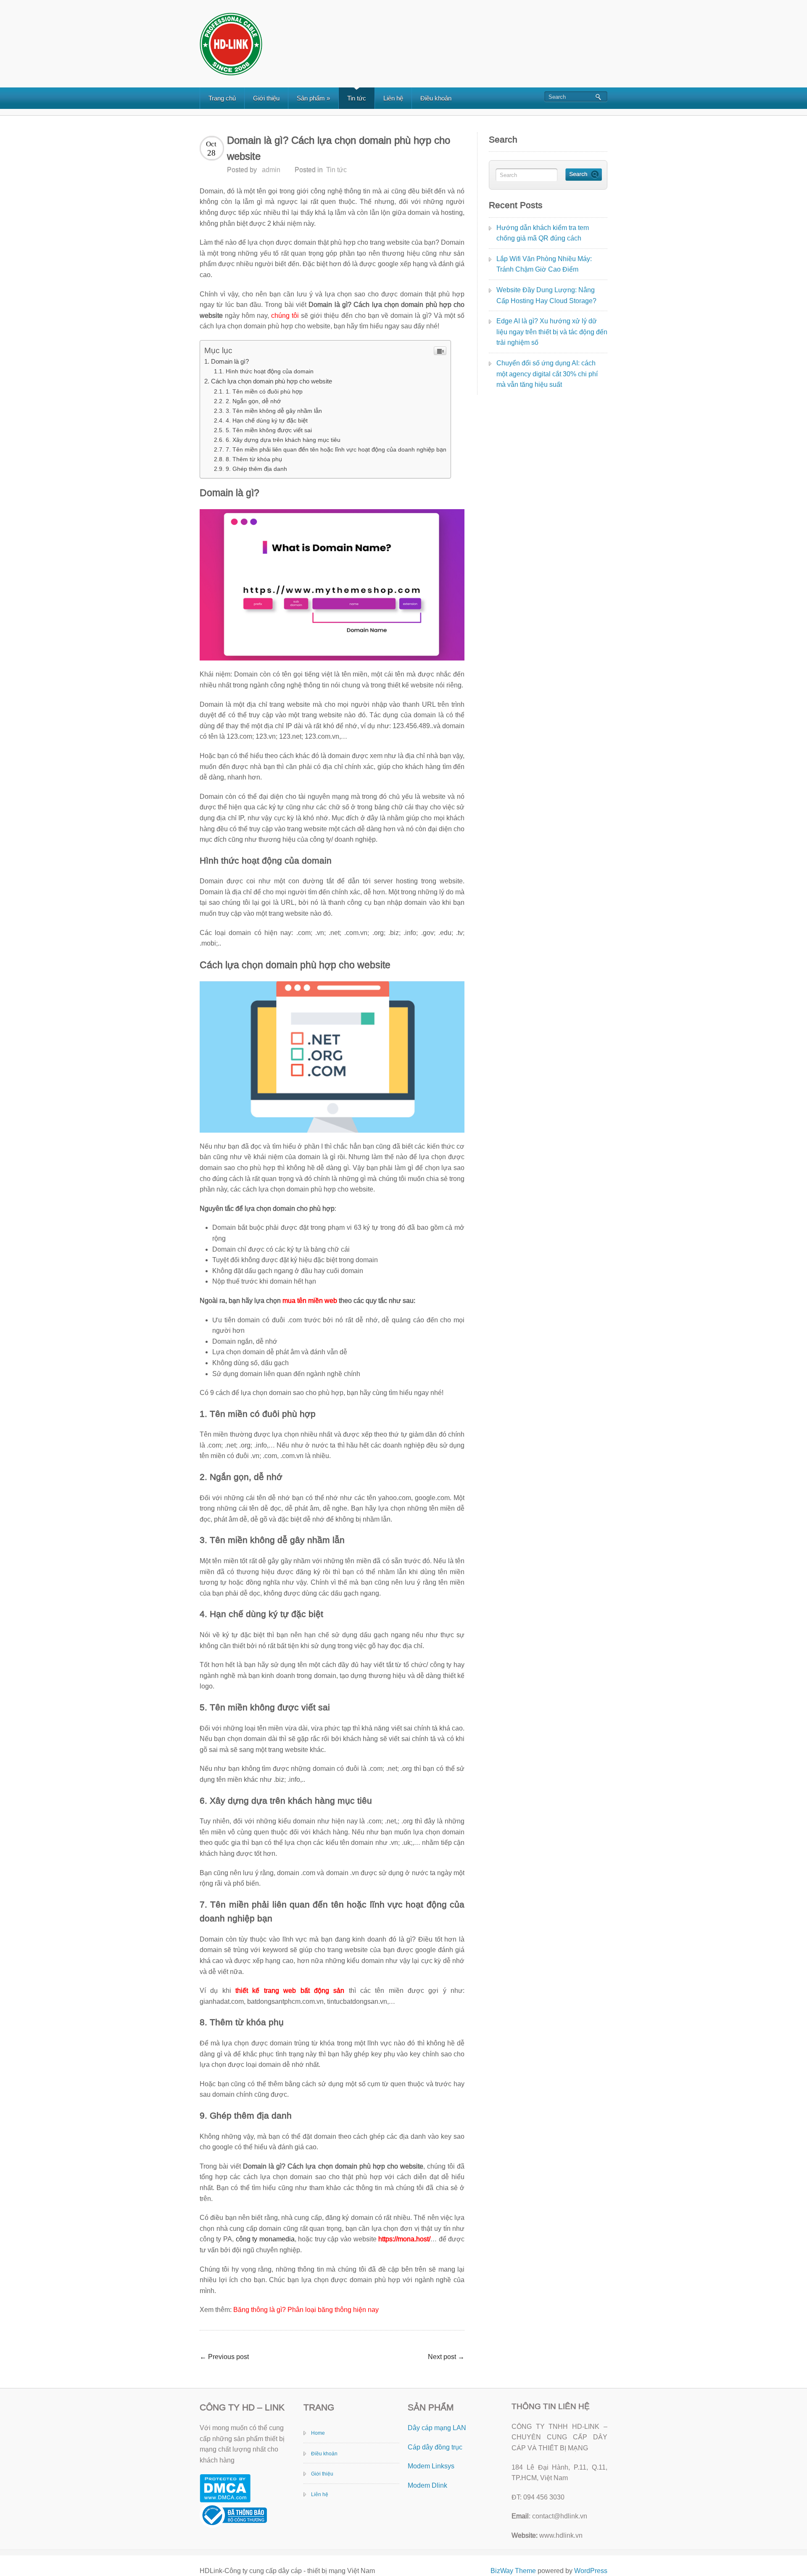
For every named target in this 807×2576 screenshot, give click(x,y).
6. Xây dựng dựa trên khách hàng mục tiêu (283, 440)
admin (271, 170)
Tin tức (357, 98)
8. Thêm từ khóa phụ (254, 459)
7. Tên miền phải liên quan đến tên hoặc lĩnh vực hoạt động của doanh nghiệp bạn (336, 449)
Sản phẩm (313, 98)
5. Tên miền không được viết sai (269, 430)
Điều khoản (436, 98)
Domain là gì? (230, 361)
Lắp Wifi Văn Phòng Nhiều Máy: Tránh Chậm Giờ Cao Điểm (544, 264)
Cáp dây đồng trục (435, 2447)
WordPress (591, 2571)
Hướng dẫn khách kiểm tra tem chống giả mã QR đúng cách (543, 233)
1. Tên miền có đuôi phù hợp (264, 391)
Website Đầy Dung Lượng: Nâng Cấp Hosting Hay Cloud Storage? (546, 295)
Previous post (224, 2357)
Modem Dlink (427, 2485)
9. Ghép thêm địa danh (256, 469)
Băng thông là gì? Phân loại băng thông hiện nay (306, 2310)
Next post (446, 2357)
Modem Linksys (431, 2466)
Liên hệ (393, 98)
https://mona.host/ (404, 2239)
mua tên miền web (310, 1301)
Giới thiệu (266, 98)
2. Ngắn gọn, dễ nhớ (253, 401)
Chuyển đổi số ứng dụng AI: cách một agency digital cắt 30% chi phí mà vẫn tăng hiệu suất (547, 374)
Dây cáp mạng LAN (437, 2428)
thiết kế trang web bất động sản (290, 1991)
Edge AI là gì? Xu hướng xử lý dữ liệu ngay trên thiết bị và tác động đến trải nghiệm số (552, 332)
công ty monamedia (265, 2239)
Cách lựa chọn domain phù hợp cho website (272, 381)
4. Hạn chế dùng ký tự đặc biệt (267, 420)
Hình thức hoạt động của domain (270, 371)
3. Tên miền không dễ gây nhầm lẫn (274, 411)
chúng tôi (285, 316)
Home (318, 2433)
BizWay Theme (513, 2571)
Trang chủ (222, 98)
